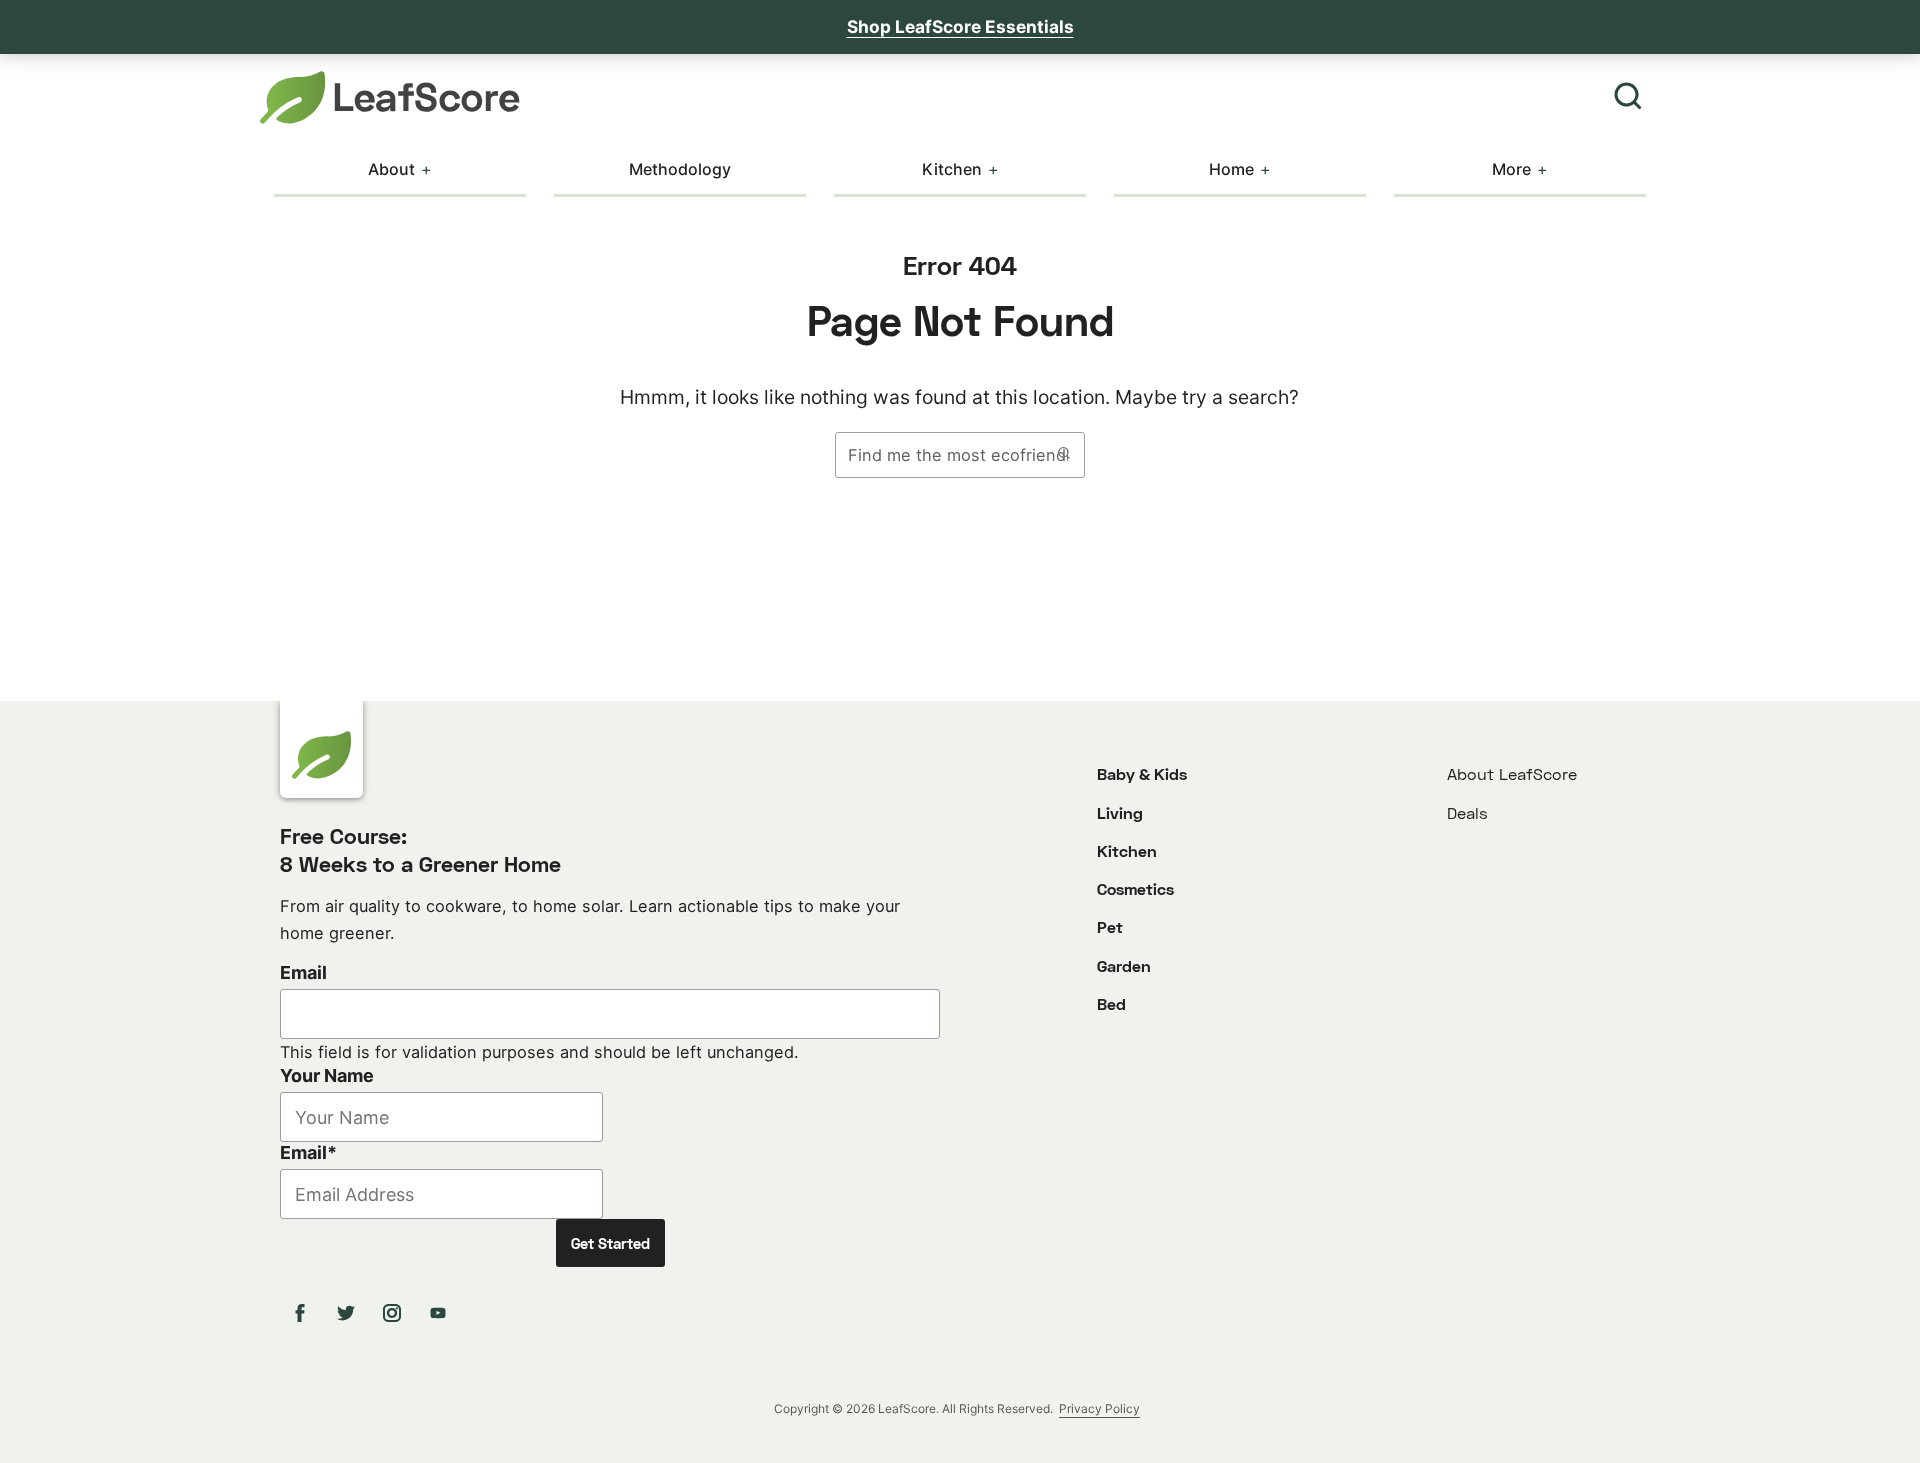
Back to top (1850, 1430)
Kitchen (952, 169)
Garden (1124, 966)
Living (1120, 813)
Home (1231, 169)
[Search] (1627, 97)
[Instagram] (395, 1313)
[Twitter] (349, 1313)
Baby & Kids (1142, 774)
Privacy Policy (1099, 1408)
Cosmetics (1135, 889)
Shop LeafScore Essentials (960, 26)
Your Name (327, 1075)
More (1511, 169)
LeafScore (390, 97)
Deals (1467, 813)
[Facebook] (303, 1313)
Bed (1111, 1004)
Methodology (680, 169)
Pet (1110, 927)
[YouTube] (441, 1313)
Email (303, 972)
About (391, 169)
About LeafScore (1512, 774)
